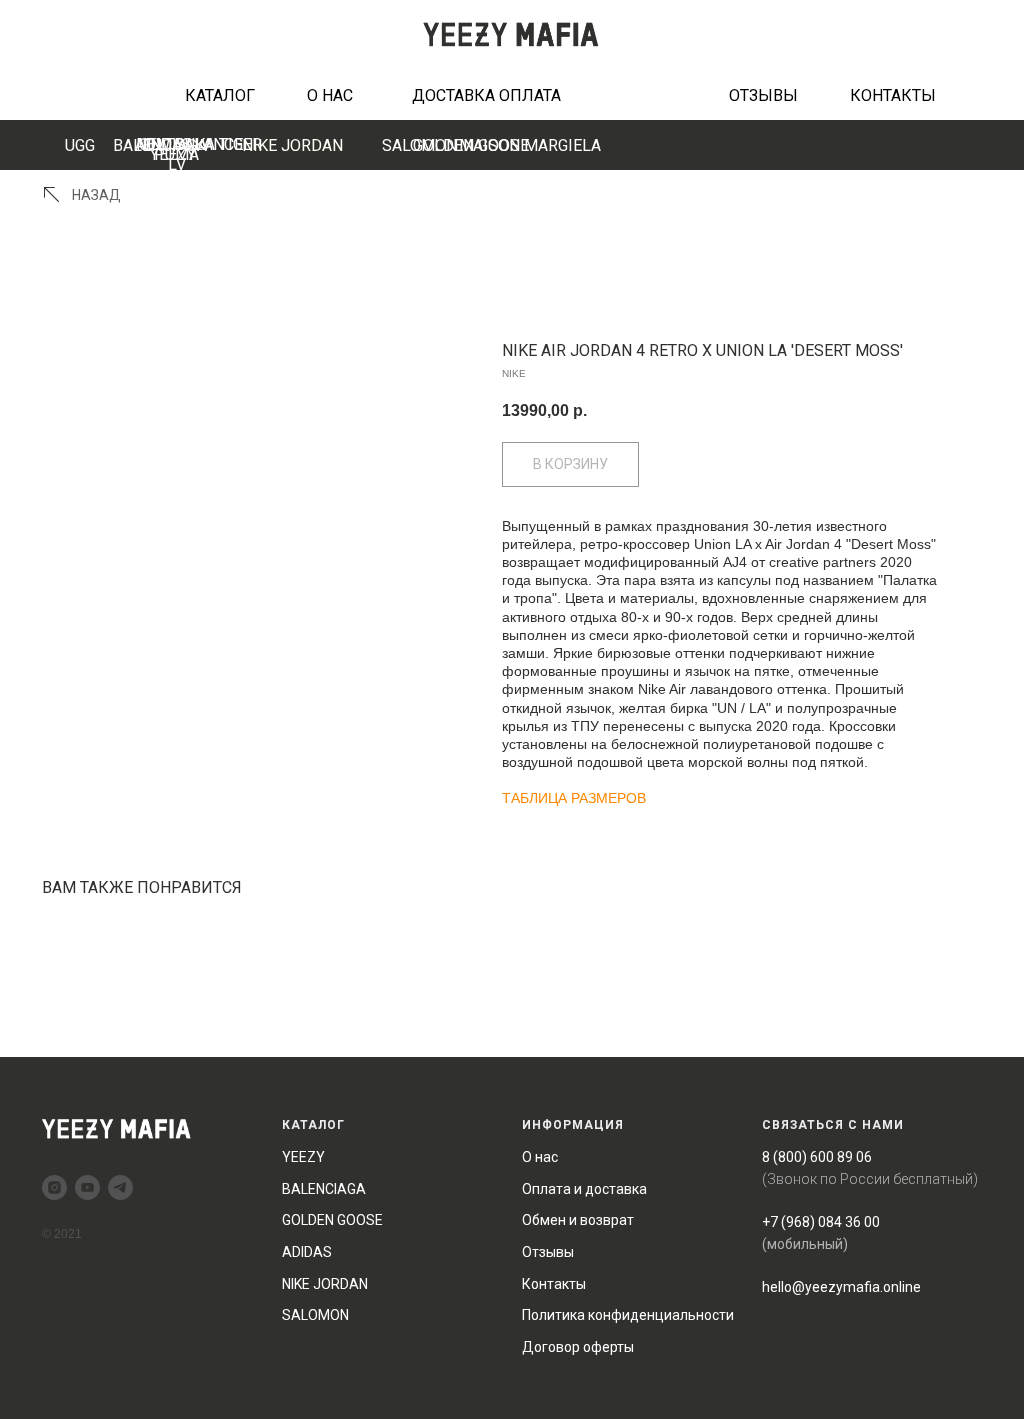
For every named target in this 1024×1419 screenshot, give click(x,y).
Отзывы (548, 1252)
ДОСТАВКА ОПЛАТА (486, 95)
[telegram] (120, 1187)
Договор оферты (578, 1347)
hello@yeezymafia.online (841, 1287)
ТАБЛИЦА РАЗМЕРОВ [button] (574, 798)
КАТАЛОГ (220, 95)
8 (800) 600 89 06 (817, 1157)
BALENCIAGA (160, 145)
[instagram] (54, 1187)
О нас (540, 1157)
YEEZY (303, 1157)
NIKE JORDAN (292, 145)
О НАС (330, 95)
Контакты (554, 1284)
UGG (80, 145)
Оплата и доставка (584, 1189)
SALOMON (315, 1315)
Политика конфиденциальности (628, 1315)
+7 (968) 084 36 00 (821, 1222)
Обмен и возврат (578, 1220)
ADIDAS (307, 1252)
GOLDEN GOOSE (471, 145)
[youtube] (87, 1187)
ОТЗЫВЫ (763, 95)
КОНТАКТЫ (893, 95)
